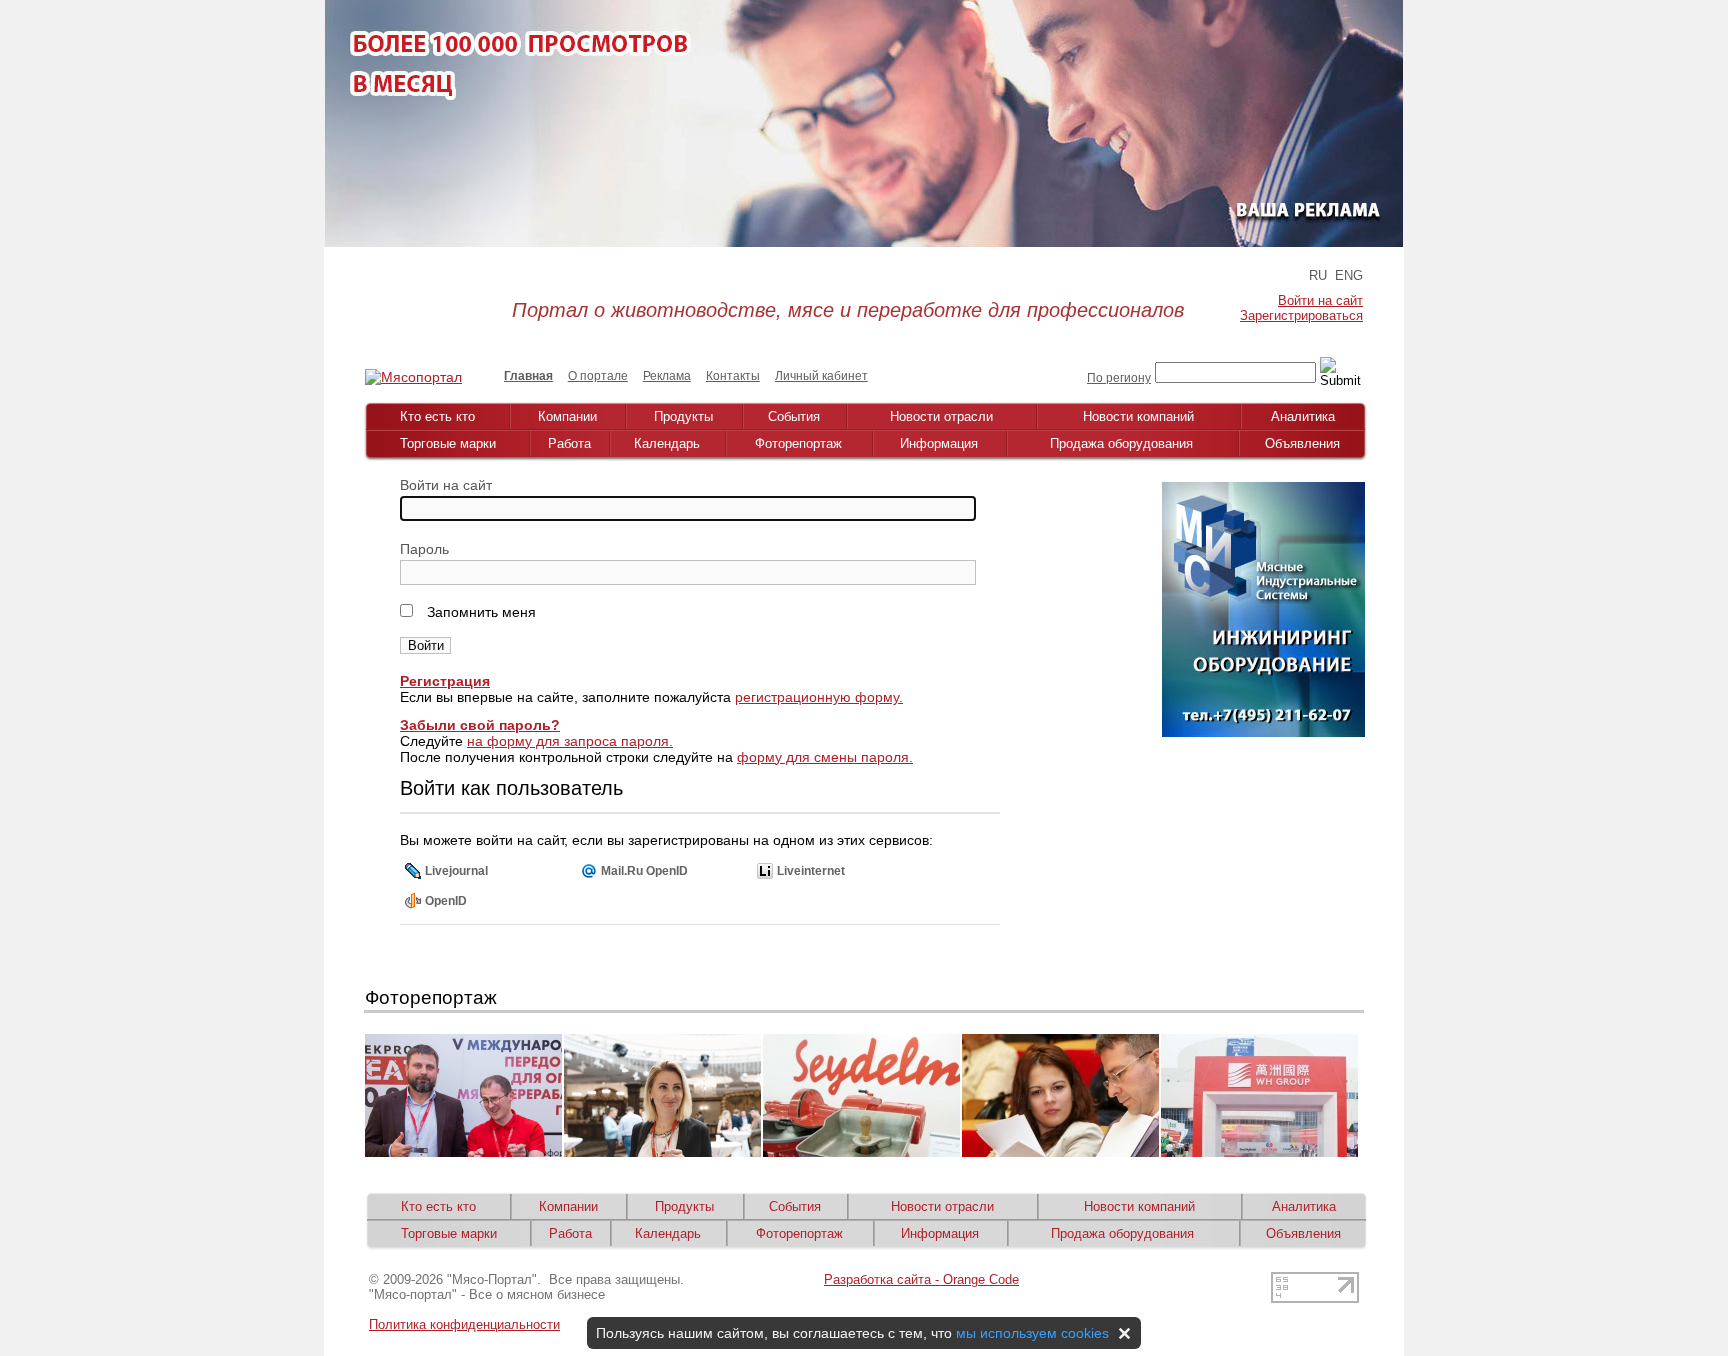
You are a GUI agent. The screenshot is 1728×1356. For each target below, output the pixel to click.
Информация (939, 443)
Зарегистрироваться (1301, 315)
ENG (1349, 275)
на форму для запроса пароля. (570, 741)
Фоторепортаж (798, 443)
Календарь (667, 443)
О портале (598, 376)
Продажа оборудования (1121, 443)
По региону (1119, 378)
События (794, 416)
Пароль (424, 549)
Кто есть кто (437, 416)
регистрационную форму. (819, 697)
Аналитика (1303, 416)
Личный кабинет (821, 376)
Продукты (683, 416)
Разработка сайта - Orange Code (921, 1279)
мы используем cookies (1032, 1333)
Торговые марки (448, 443)
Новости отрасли (941, 416)
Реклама (667, 376)
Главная (528, 376)
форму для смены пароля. (825, 757)
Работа (569, 443)
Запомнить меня (479, 612)
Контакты (733, 376)
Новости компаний (1138, 416)
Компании (567, 416)
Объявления (1302, 443)
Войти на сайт (1320, 300)
